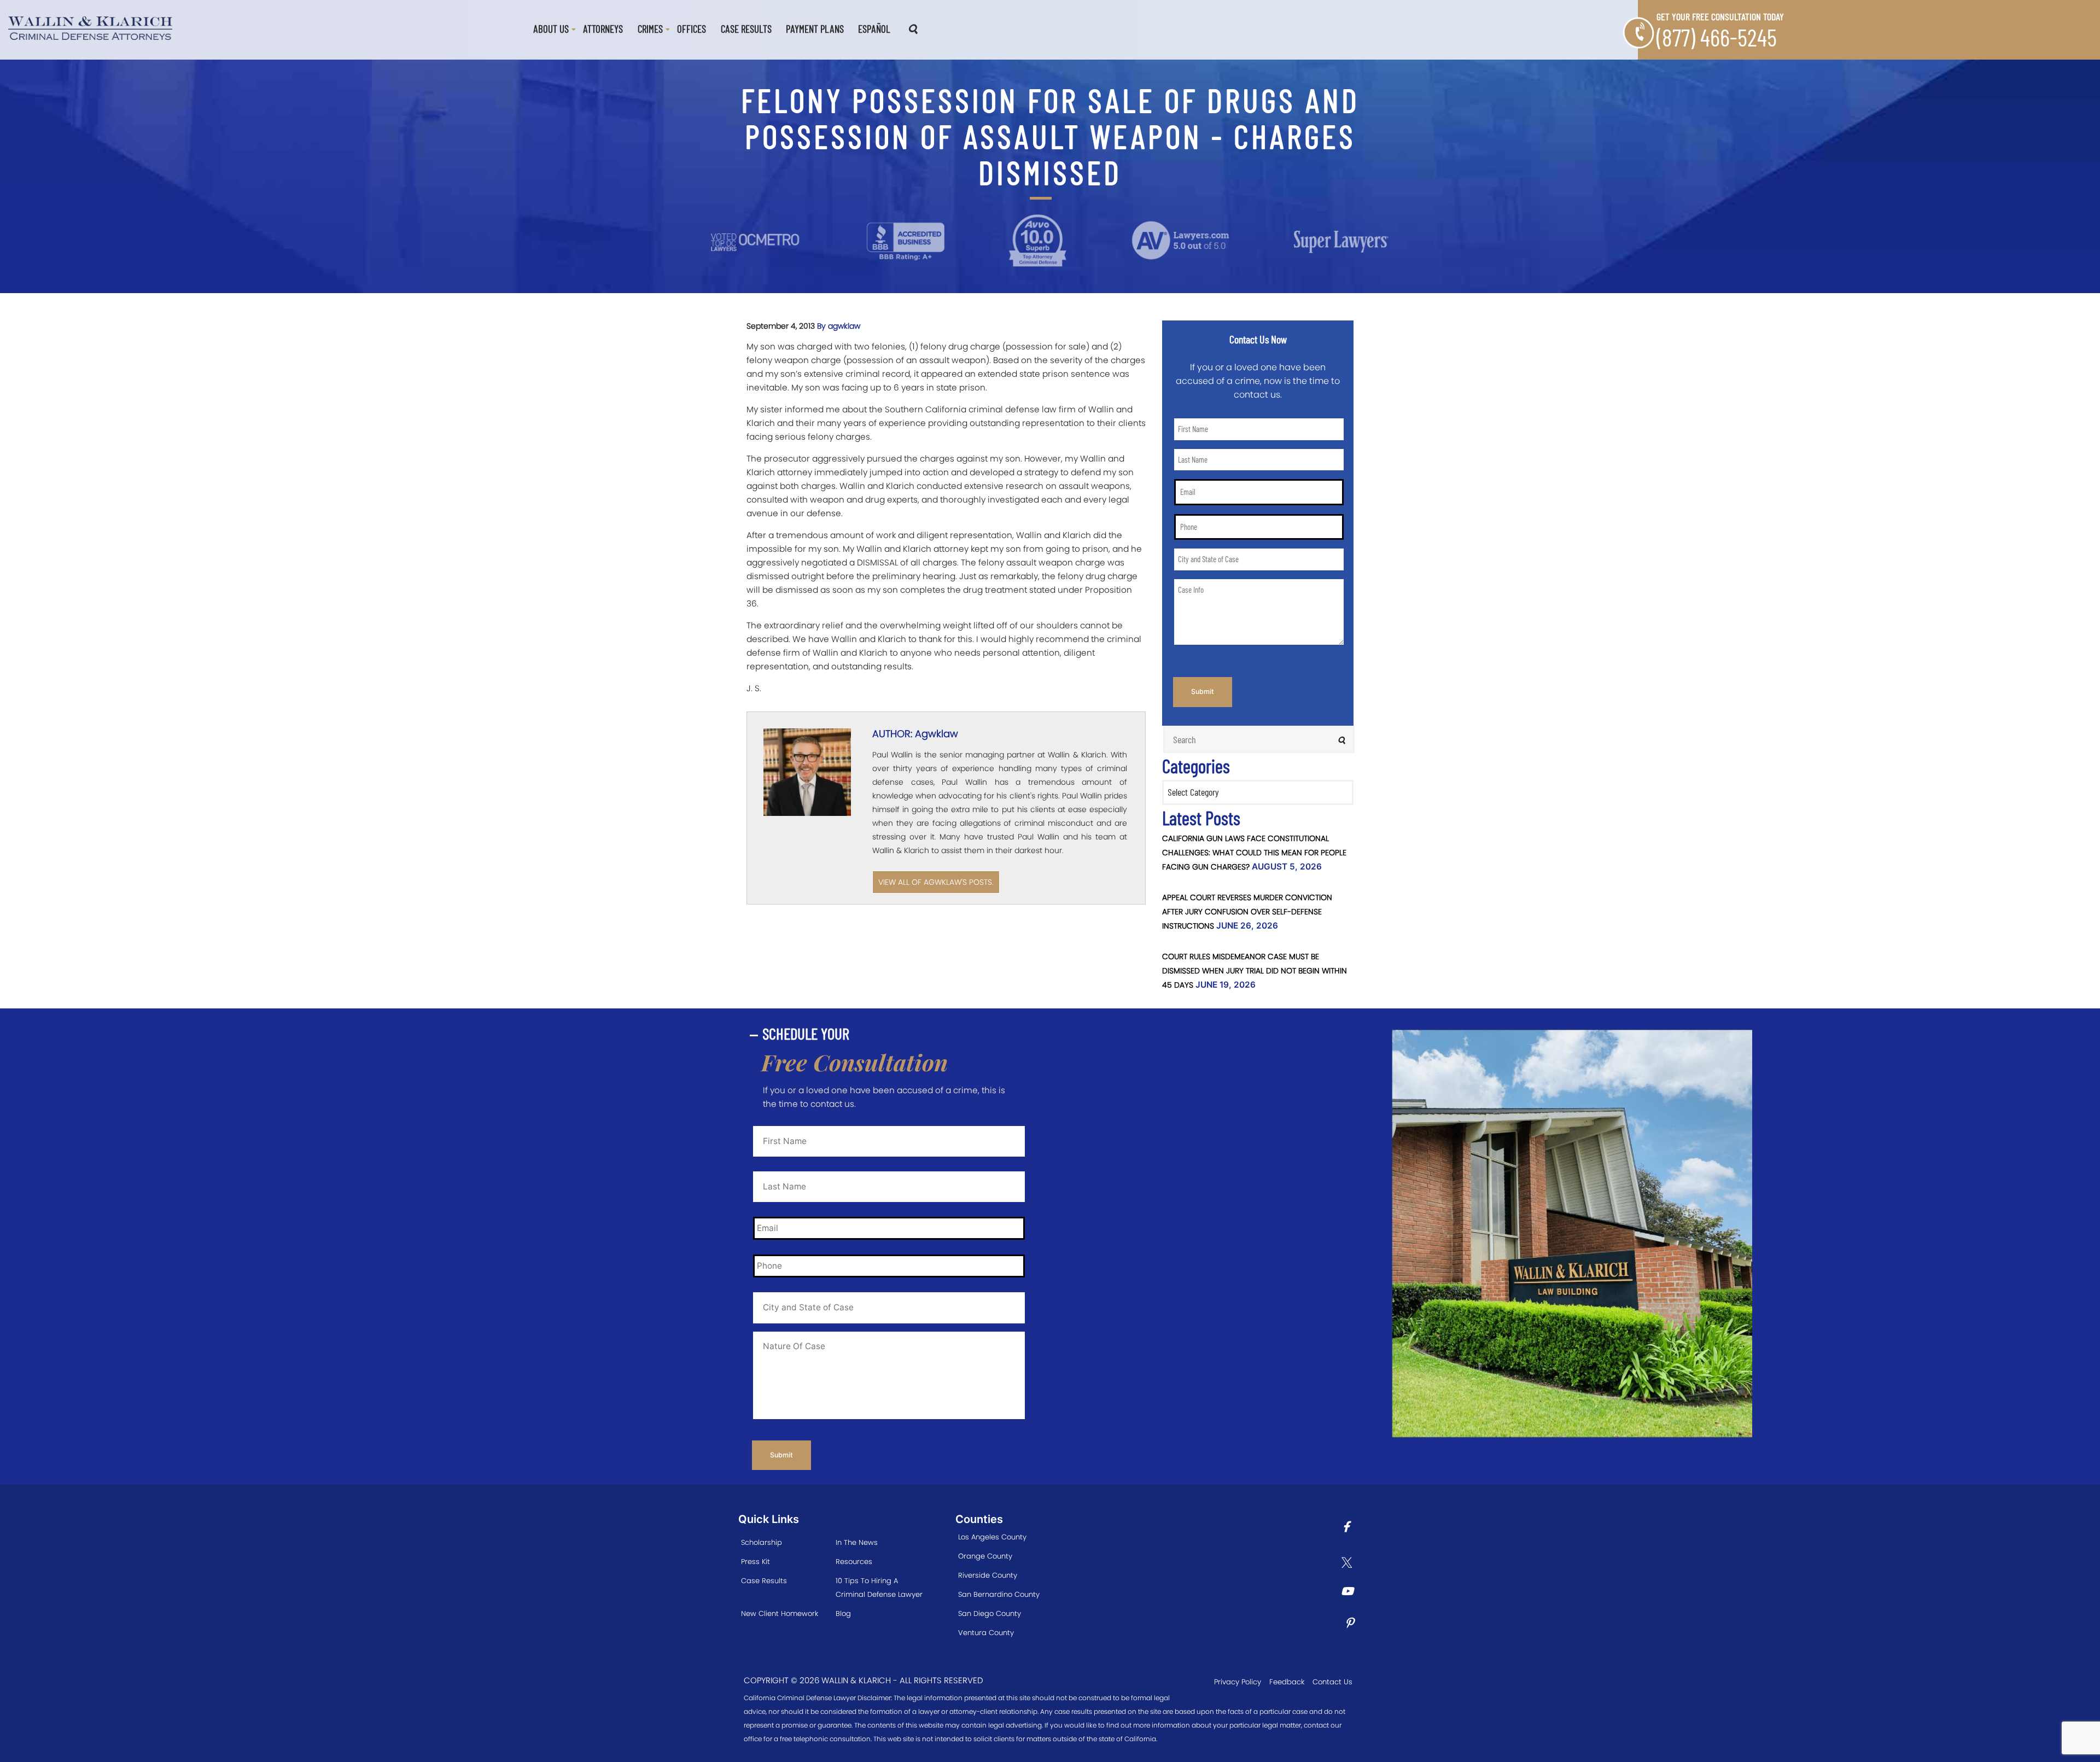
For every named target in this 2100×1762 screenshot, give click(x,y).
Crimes (650, 29)
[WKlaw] (90, 27)
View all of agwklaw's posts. (936, 882)
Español (874, 29)
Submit (1203, 692)
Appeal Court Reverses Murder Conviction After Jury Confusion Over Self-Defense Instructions (1247, 912)
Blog (843, 1614)
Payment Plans (815, 29)
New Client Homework (780, 1614)
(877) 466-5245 (1717, 37)
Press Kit (756, 1562)
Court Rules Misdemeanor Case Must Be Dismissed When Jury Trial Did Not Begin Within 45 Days (1255, 971)
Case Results (746, 29)
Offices (692, 29)
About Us (551, 29)
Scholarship (762, 1542)
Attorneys (603, 29)
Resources (854, 1562)
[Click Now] (1350, 1528)
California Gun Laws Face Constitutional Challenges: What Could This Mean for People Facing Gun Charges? (1254, 853)
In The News (857, 1542)
